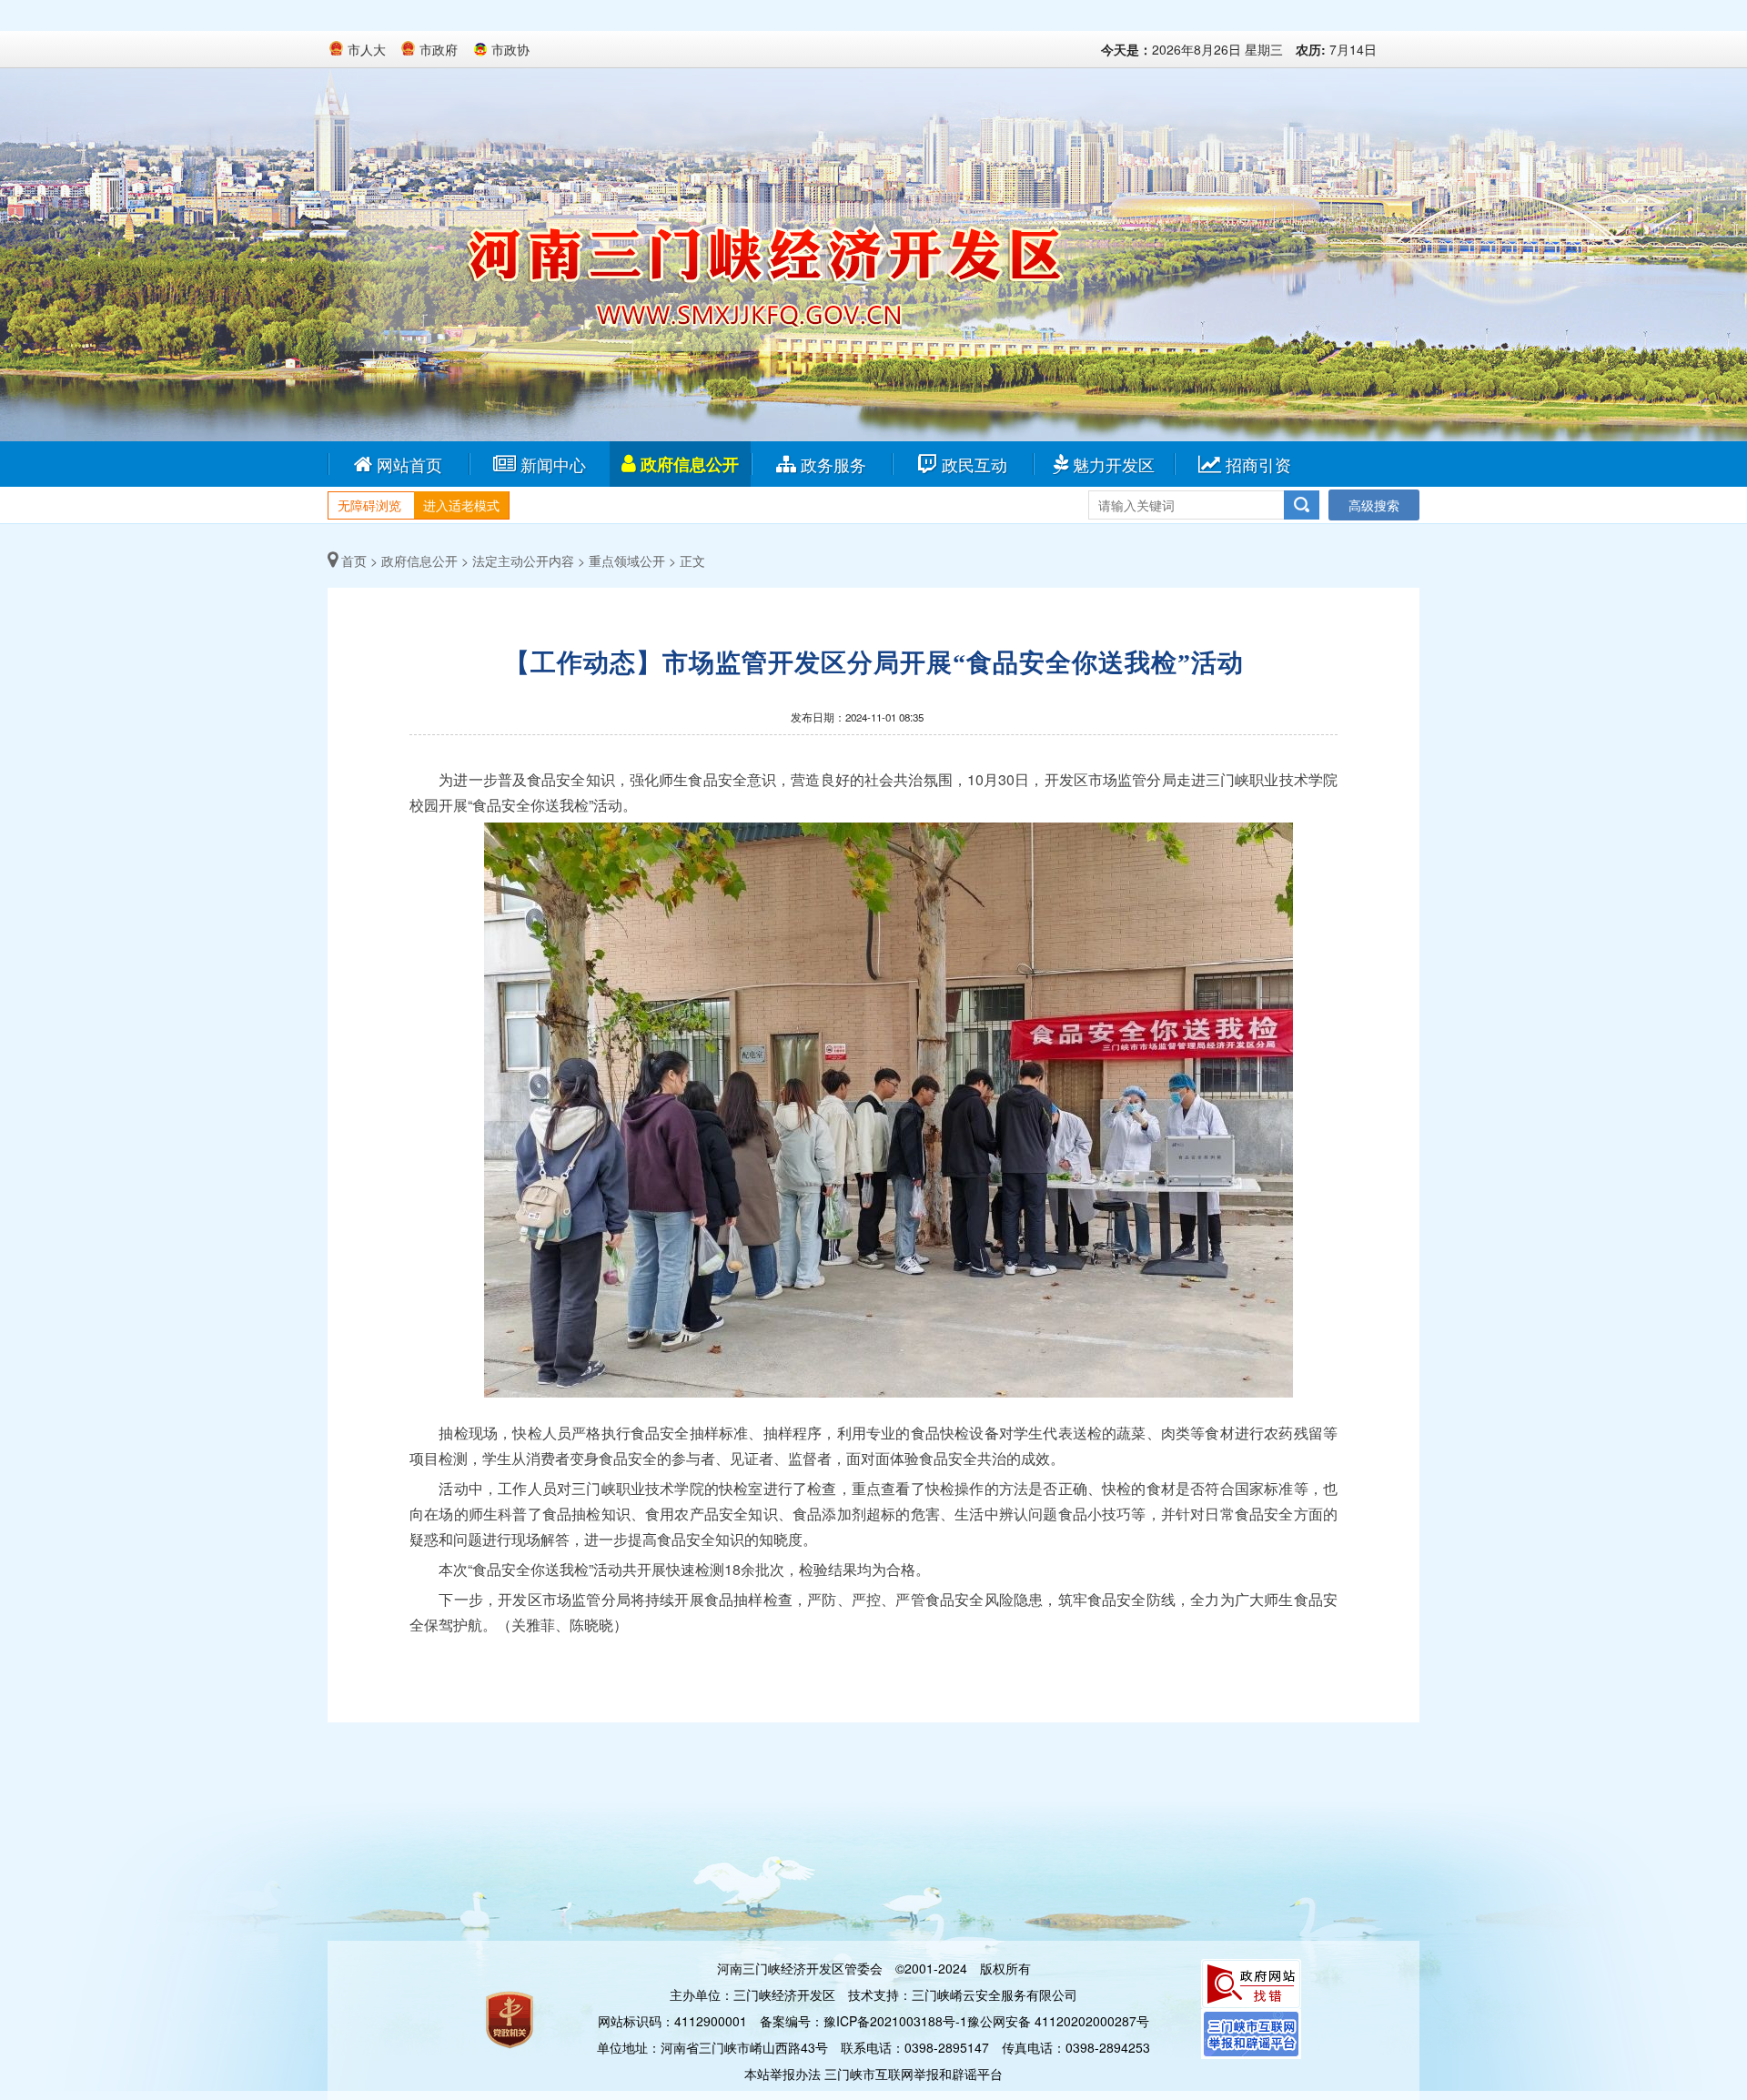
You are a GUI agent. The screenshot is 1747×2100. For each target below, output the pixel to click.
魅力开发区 (1114, 464)
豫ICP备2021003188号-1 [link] (895, 2021)
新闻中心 (553, 464)
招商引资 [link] (1258, 464)
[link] (1251, 1982)
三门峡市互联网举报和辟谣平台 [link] (914, 2074)
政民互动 (974, 464)
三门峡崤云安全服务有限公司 (995, 1994)
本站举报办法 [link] (783, 2074)
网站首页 (409, 464)
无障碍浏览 (369, 505)
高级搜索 (1374, 505)
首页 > (358, 560)
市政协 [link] (510, 49)
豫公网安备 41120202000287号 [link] (1058, 2021)
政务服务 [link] (833, 464)
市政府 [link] (439, 49)
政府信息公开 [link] (690, 464)
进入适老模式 (461, 505)
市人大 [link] (367, 49)
